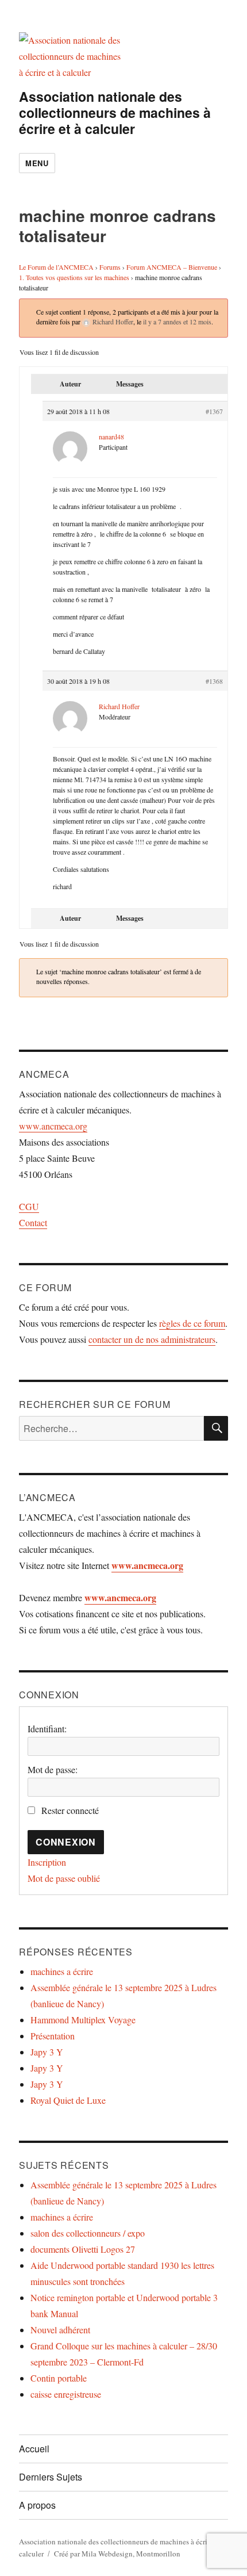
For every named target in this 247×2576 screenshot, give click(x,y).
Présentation (53, 2036)
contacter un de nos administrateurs (152, 1339)
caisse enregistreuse (66, 2394)
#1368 (214, 681)
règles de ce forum (192, 1323)
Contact (33, 1222)
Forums (110, 267)
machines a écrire (62, 1971)
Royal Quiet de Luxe (68, 2100)
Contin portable (59, 2378)
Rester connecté (70, 1810)
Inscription (47, 1862)
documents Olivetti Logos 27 (83, 2249)
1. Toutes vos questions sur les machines (74, 277)
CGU (29, 1206)
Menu (37, 163)
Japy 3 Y (47, 2052)
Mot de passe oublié (64, 1878)
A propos (37, 2505)
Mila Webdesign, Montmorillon (131, 2554)
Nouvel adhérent (60, 2330)
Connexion (66, 1842)
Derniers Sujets (51, 2477)
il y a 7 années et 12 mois (177, 321)
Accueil (34, 2449)
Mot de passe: (53, 1769)
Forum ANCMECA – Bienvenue (172, 267)
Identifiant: (47, 1729)
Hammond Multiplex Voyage (83, 2020)
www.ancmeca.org (53, 1126)
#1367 (214, 411)
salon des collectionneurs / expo (88, 2233)
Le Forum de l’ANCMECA (56, 267)
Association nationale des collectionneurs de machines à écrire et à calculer (115, 112)
